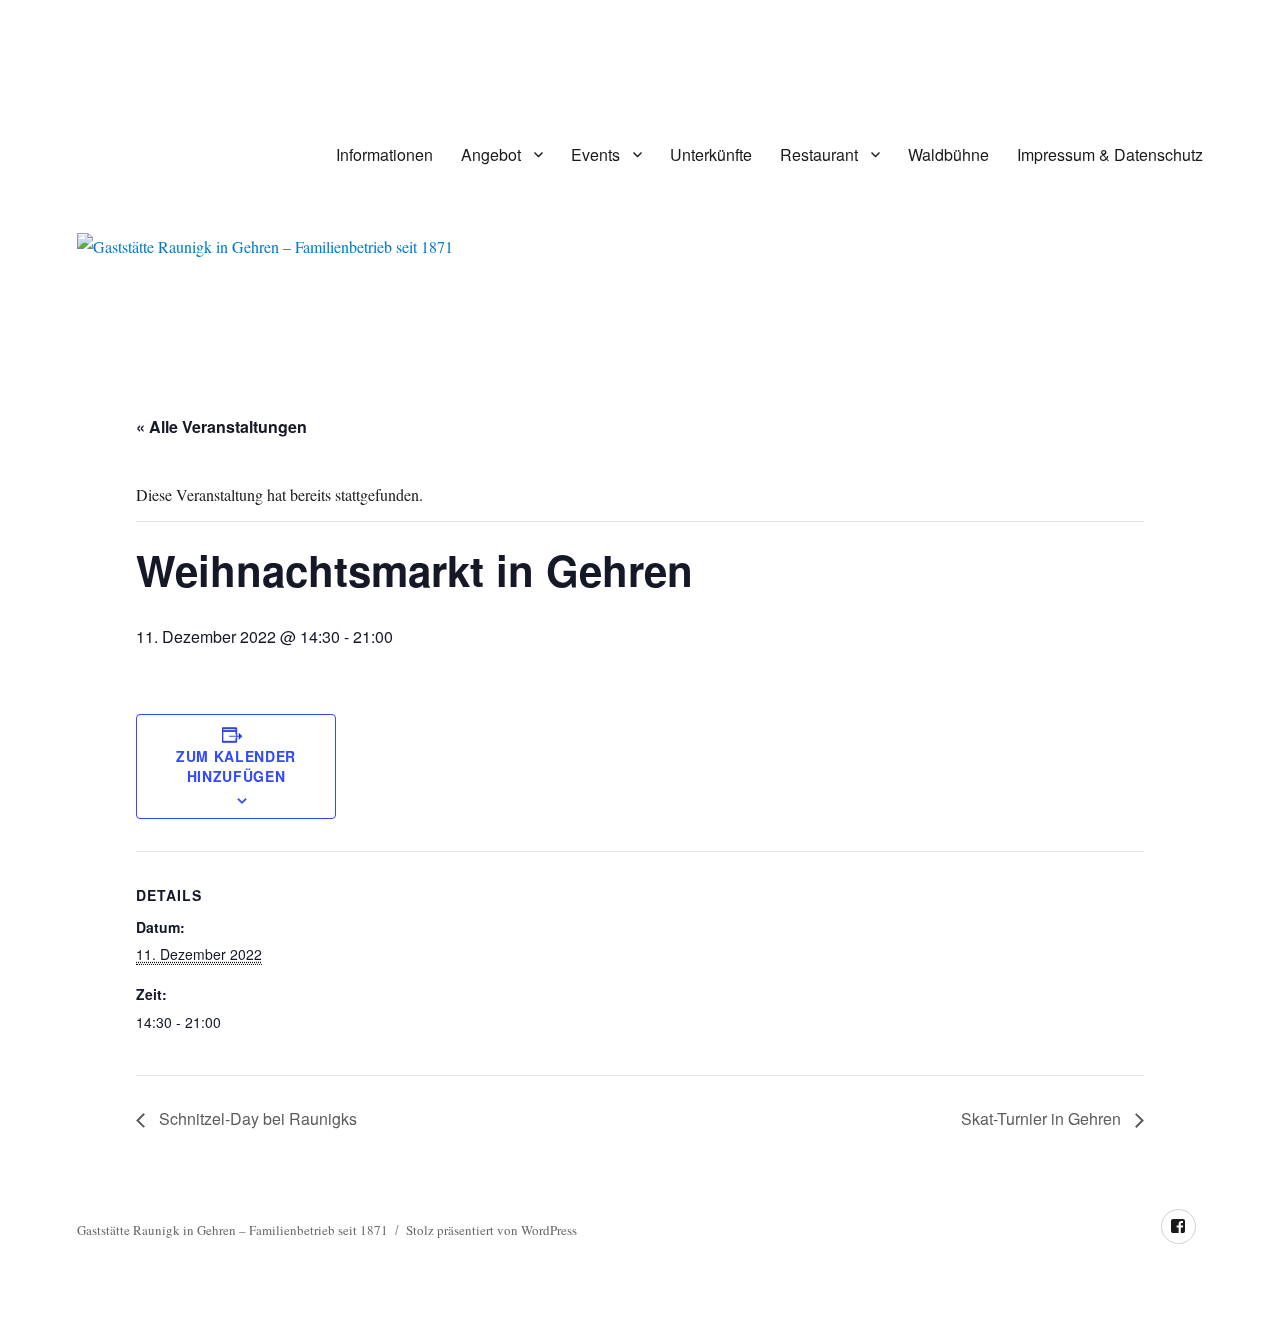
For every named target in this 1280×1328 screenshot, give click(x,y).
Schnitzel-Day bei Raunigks (256, 1118)
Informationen (384, 154)
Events (595, 154)
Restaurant (819, 154)
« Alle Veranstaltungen (221, 426)
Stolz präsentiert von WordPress (491, 1230)
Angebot (491, 154)
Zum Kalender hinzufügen (236, 766)
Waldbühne (948, 154)
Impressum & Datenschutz (1110, 154)
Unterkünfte (711, 154)
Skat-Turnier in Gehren (1043, 1118)
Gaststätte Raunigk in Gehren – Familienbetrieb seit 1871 (232, 1230)
